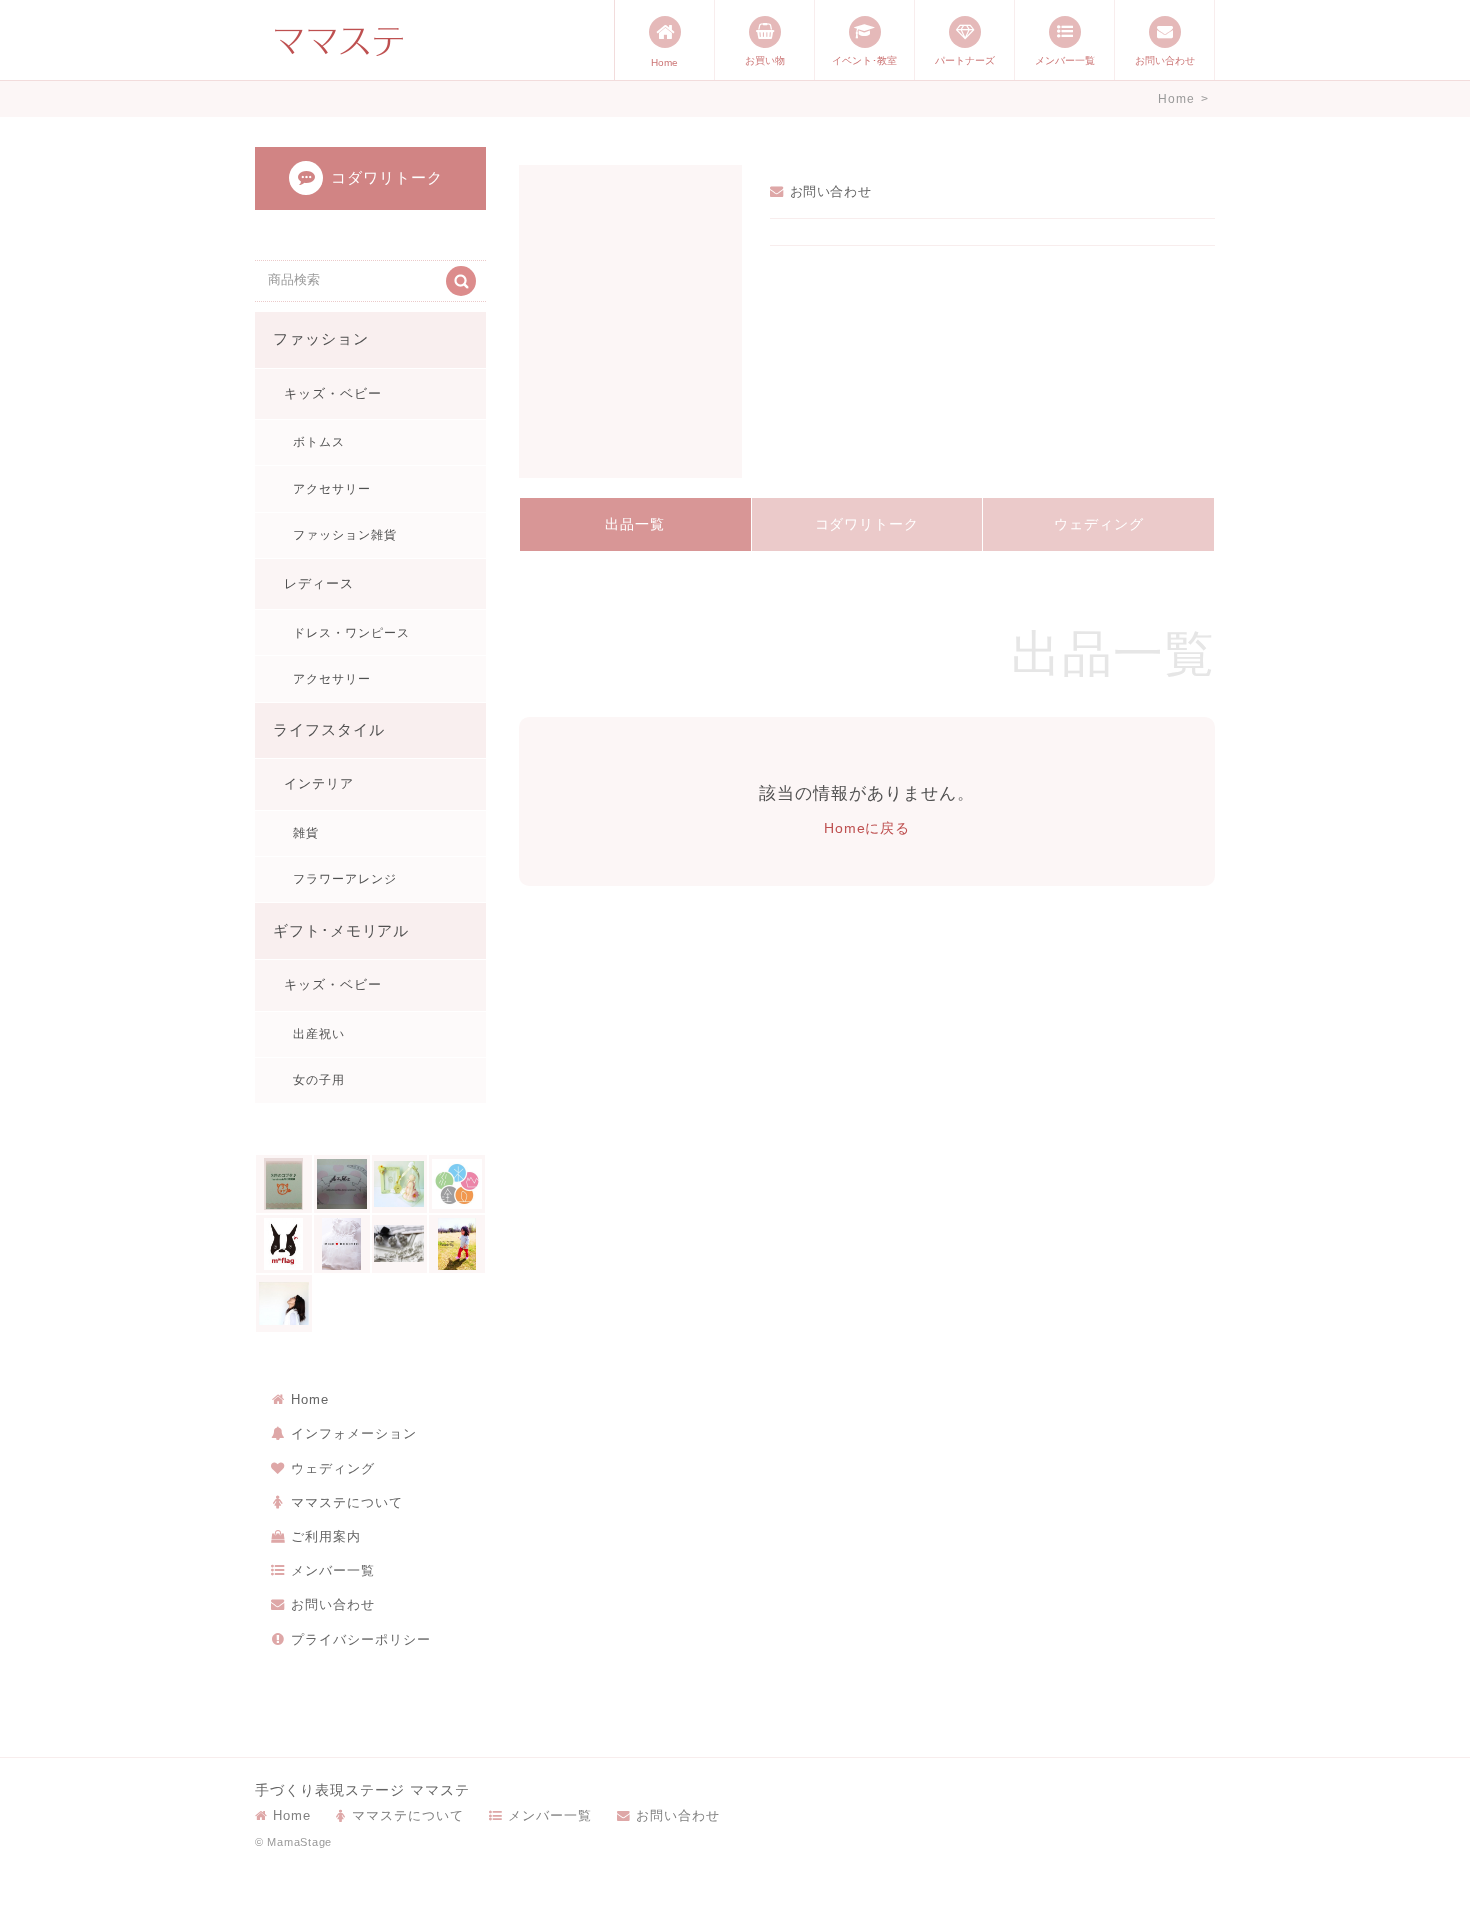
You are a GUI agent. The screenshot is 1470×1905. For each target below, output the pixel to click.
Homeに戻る (867, 828)
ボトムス (319, 442)
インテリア (319, 783)
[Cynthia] (400, 1184)
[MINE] (342, 1244)
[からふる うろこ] (284, 1304)
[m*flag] (284, 1244)
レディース (319, 583)
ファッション (321, 339)
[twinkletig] (457, 1244)
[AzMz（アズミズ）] (342, 1184)
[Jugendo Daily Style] (457, 1184)
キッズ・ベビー (333, 393)
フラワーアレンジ (345, 879)
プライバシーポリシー (361, 1639)
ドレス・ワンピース (351, 633)
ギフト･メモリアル (341, 931)
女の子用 (319, 1080)
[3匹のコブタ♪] (284, 1184)
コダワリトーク (867, 524)
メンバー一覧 (1065, 60)
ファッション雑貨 (345, 535)
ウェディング (1099, 524)
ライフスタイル (329, 730)
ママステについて (347, 1502)
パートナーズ (965, 60)
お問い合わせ (1165, 60)
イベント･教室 (864, 60)
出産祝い (319, 1034)
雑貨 (306, 833)
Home (664, 62)
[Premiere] (400, 1244)
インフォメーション (354, 1433)
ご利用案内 (326, 1536)
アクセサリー (332, 489)
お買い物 (765, 60)
